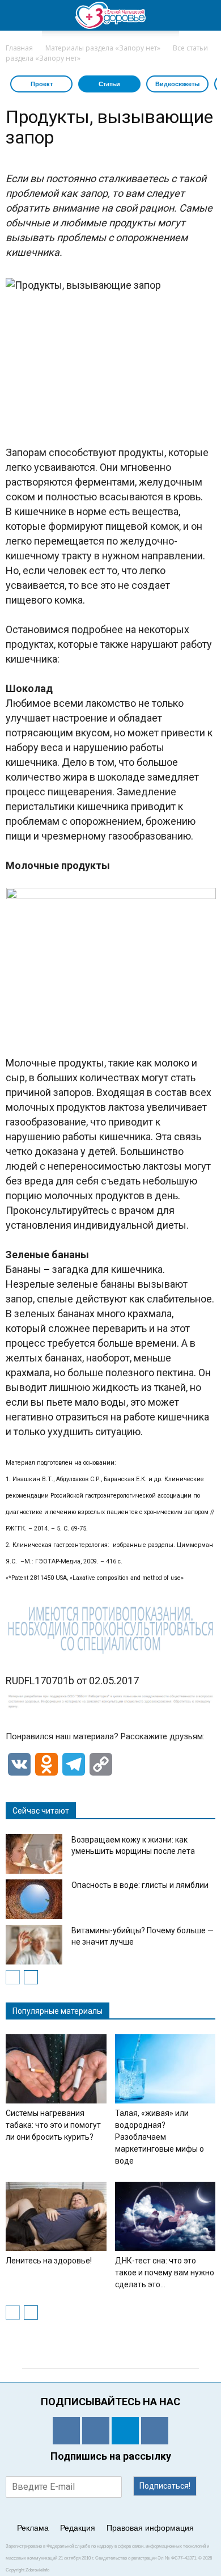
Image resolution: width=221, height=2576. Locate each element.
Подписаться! (165, 2486)
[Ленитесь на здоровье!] (56, 2216)
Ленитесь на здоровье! (49, 2261)
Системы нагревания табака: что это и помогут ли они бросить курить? (53, 2125)
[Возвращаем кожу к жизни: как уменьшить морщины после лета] (34, 1854)
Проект (42, 84)
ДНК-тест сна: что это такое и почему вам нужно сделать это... (165, 2273)
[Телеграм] (125, 2431)
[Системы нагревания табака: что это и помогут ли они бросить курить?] (56, 2069)
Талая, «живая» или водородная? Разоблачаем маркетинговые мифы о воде (160, 2137)
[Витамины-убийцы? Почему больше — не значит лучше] (34, 1945)
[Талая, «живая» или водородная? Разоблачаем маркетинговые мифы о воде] (165, 2069)
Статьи (109, 84)
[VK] (96, 2431)
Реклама (33, 2528)
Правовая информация (150, 2528)
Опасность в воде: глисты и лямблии (140, 1885)
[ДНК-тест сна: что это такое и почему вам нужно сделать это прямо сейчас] (165, 2216)
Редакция (78, 2528)
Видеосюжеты (177, 84)
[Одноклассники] (66, 2431)
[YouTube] (155, 2431)
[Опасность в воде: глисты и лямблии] (34, 1899)
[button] (205, 15)
